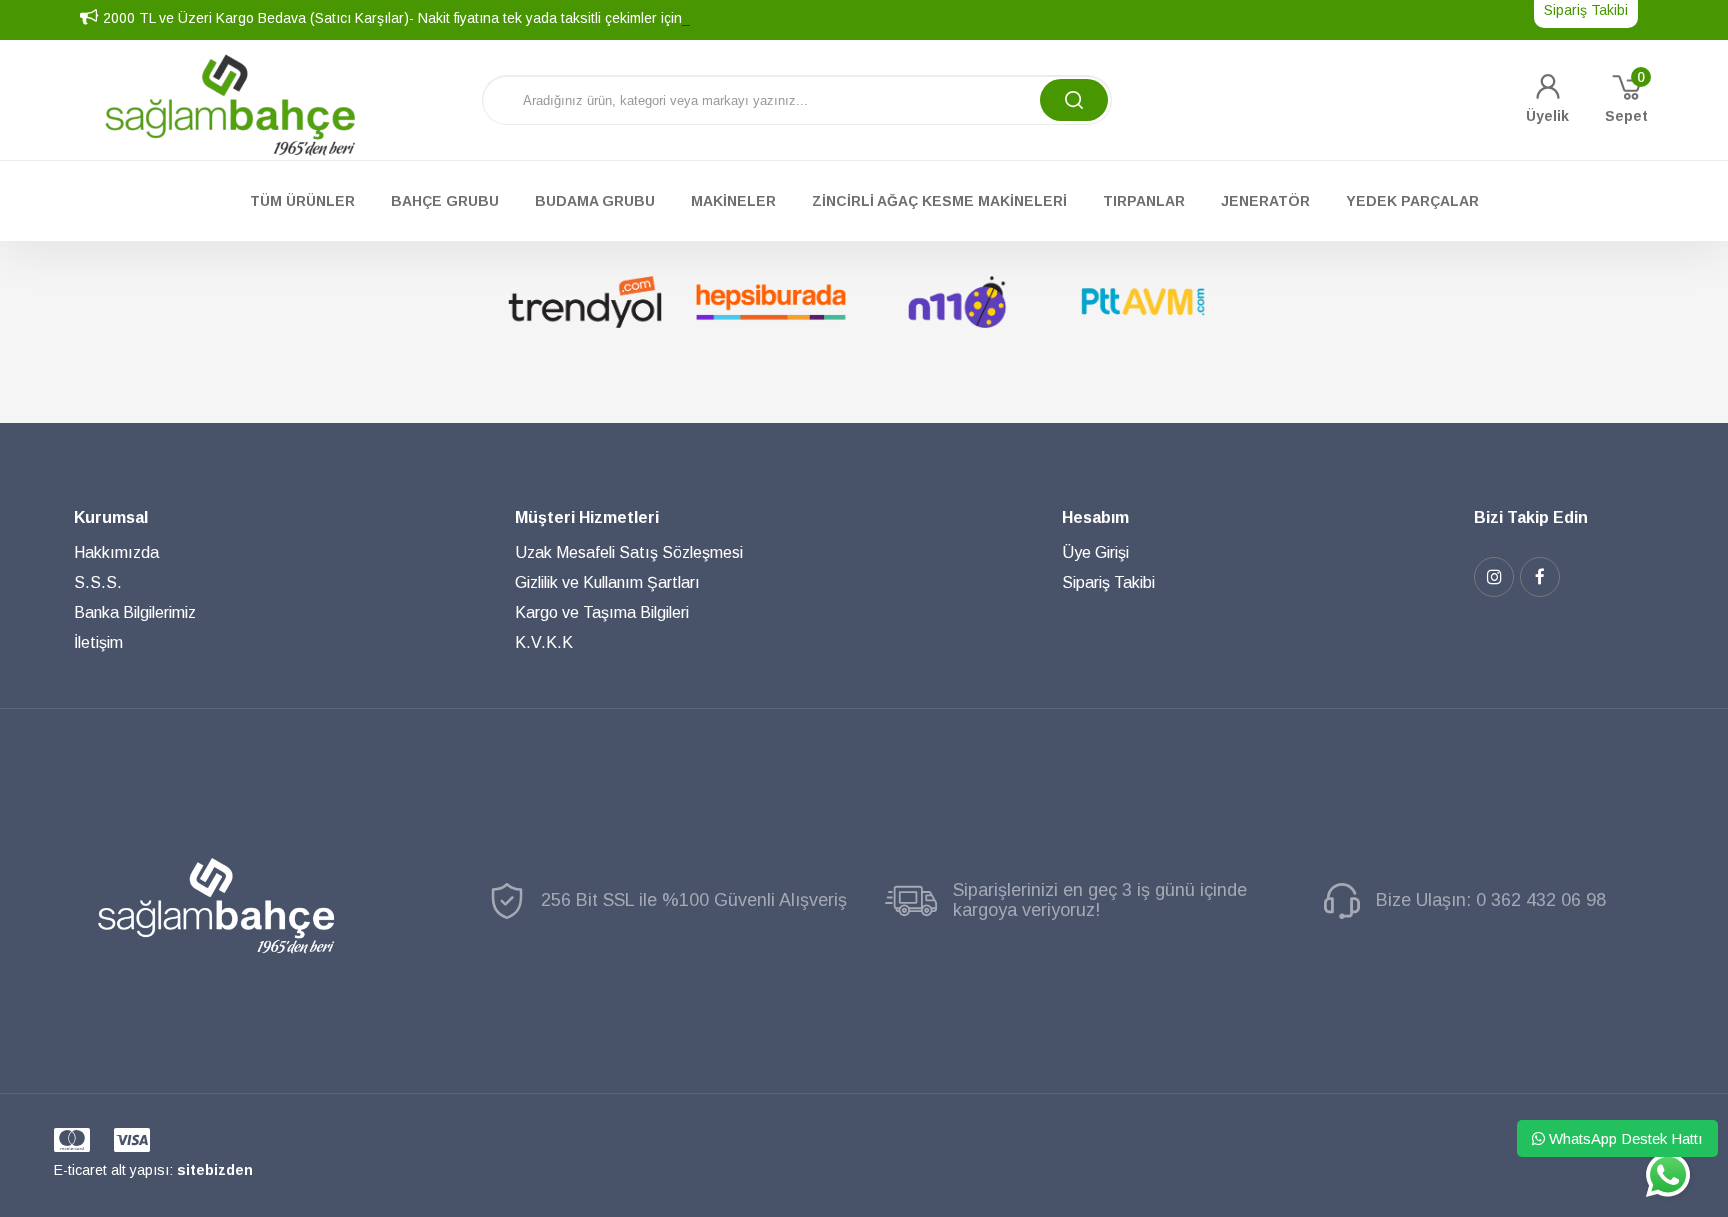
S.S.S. (98, 582)
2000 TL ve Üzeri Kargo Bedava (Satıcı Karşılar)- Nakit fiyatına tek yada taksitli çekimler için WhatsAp (423, 18)
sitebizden (215, 1170)
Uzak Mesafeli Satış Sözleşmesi (629, 552)
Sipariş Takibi (1108, 582)
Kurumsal (111, 517)
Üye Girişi (1095, 552)
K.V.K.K (544, 642)
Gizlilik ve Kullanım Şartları (607, 582)
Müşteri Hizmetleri (587, 517)
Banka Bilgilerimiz (135, 612)
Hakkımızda (116, 552)
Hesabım (1095, 517)
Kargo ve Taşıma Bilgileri (602, 612)
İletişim (98, 642)
